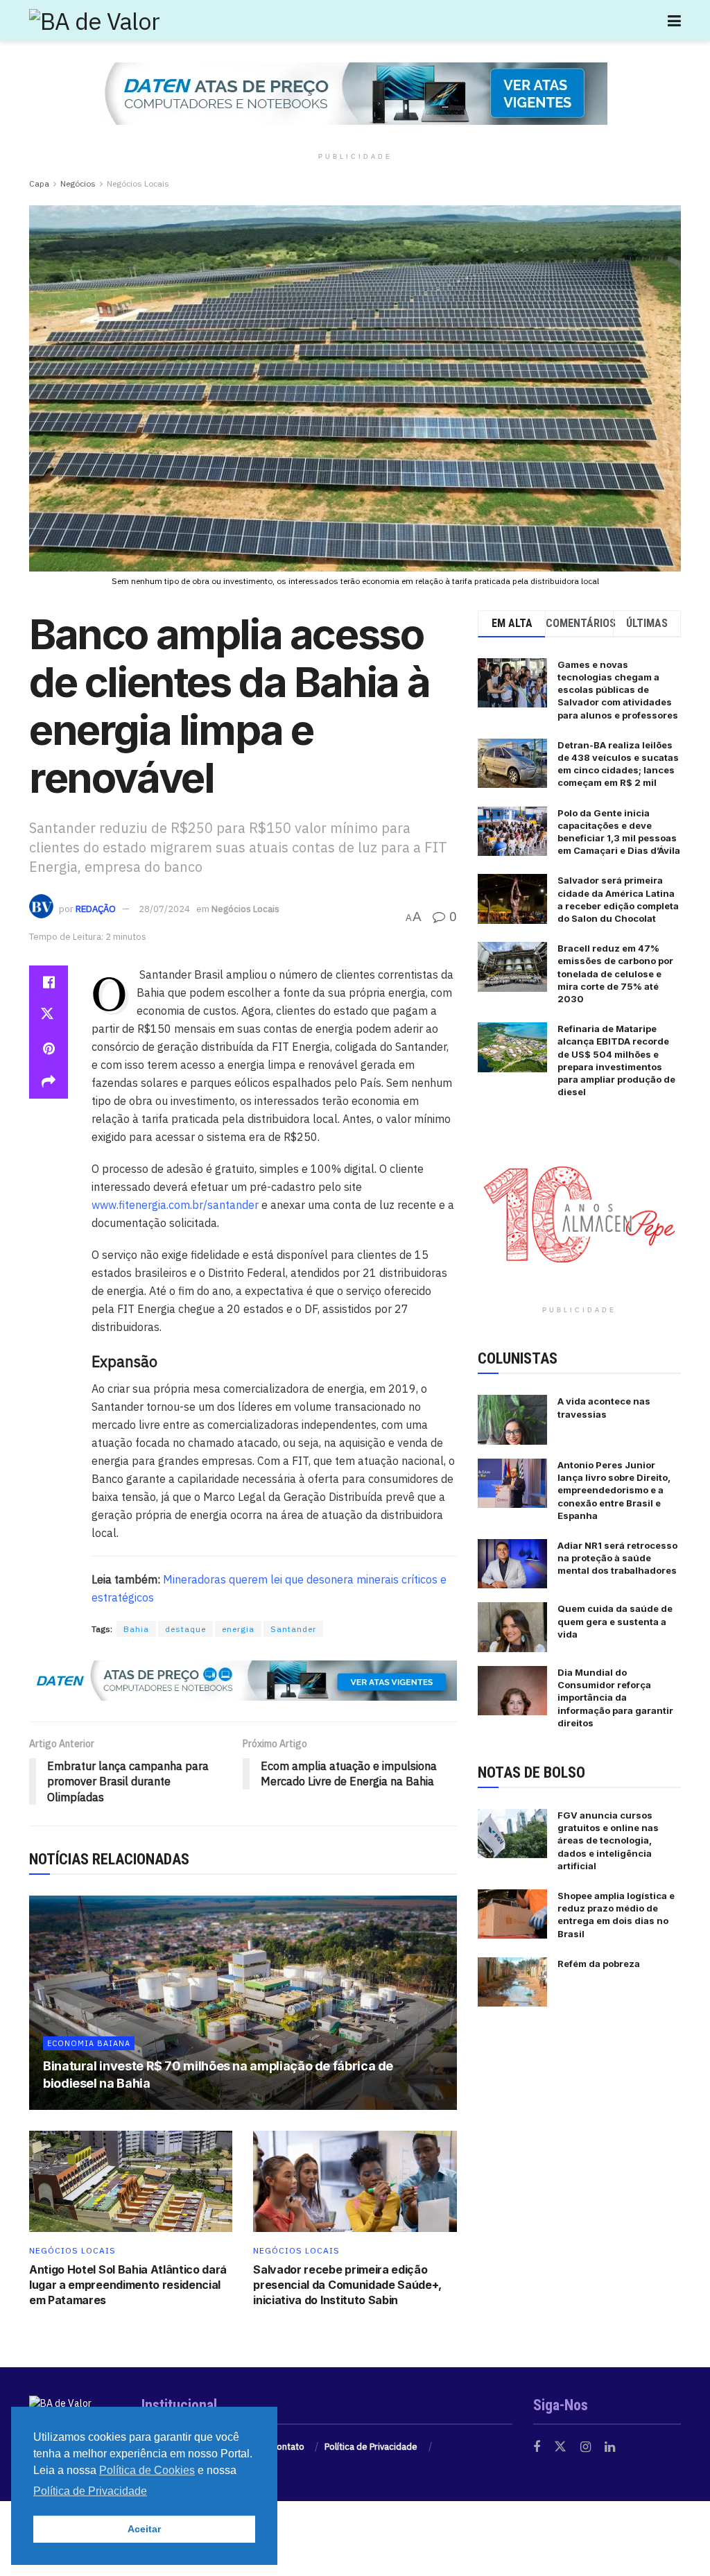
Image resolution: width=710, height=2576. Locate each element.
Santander (293, 1629)
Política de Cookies (147, 2470)
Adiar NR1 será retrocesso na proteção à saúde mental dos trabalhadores (617, 1558)
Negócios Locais (138, 183)
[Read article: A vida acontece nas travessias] (512, 1420)
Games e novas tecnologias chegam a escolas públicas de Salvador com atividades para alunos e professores (618, 690)
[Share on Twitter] (49, 1015)
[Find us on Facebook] (537, 2447)
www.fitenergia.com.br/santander (175, 1205)
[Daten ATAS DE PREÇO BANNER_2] (243, 1680)
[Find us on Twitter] (560, 2447)
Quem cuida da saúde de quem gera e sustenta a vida (615, 1621)
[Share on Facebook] (49, 982)
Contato (288, 2447)
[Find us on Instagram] (586, 2447)
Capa (39, 183)
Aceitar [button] (144, 2529)
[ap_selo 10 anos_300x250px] (579, 1213)
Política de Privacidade (371, 2447)
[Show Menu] (674, 21)
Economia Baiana (89, 2043)
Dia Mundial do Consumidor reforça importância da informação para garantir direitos (615, 1698)
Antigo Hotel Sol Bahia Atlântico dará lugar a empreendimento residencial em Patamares (128, 2285)
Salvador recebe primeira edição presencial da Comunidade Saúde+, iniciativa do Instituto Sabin (347, 2285)
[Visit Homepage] (95, 21)
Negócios (78, 183)
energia (238, 1629)
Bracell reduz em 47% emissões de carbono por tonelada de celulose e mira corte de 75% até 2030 (615, 973)
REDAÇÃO (96, 909)
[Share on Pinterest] (49, 1049)
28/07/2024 (164, 909)
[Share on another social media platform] (49, 1082)
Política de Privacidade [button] (90, 2491)
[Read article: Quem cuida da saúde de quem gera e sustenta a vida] (512, 1627)
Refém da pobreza (599, 1964)
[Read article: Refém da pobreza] (512, 1982)
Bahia (136, 1629)
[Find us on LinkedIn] (610, 2447)
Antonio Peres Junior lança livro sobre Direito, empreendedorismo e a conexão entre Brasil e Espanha (614, 1490)
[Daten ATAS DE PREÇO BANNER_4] (355, 93)
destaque (185, 1629)
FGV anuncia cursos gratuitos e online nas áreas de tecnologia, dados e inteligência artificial (608, 1840)
